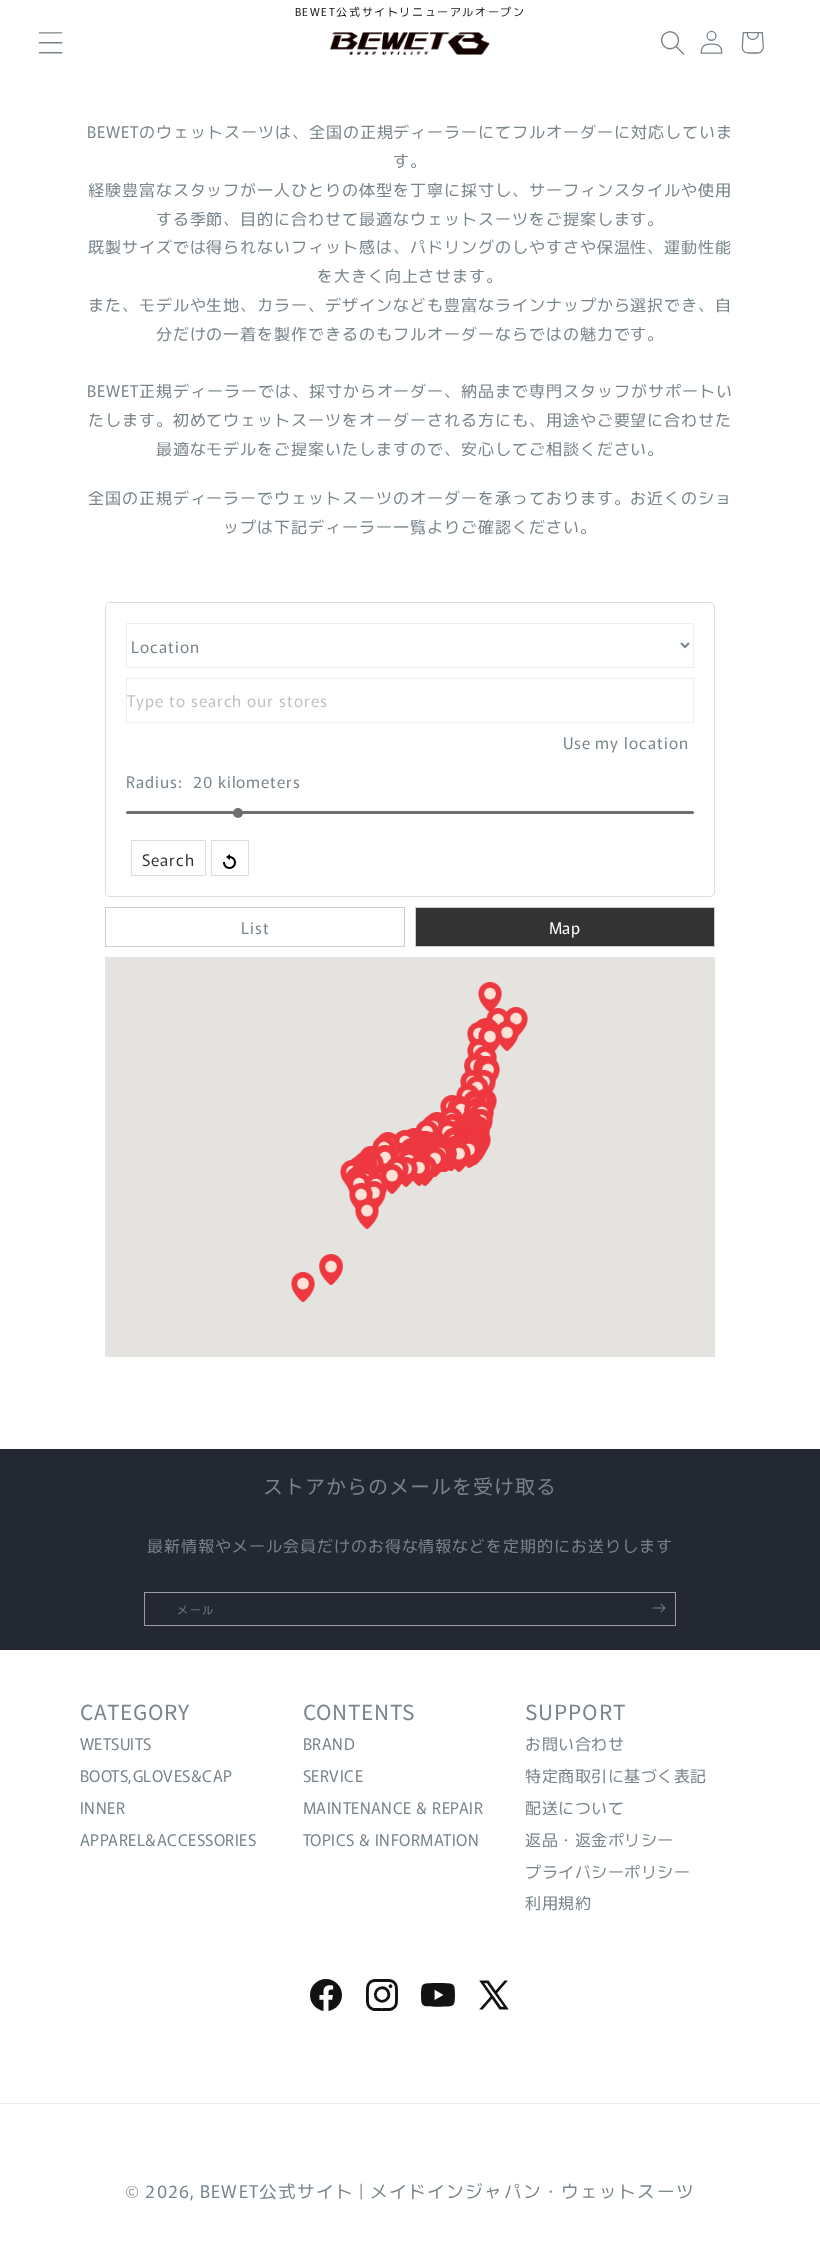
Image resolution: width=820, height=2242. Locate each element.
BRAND (329, 1743)
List (255, 927)
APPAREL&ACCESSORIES (168, 1839)
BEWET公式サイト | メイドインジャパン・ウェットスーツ (447, 2190)
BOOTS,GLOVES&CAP (156, 1775)
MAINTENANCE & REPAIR (393, 1807)
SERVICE (333, 1775)
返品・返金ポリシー (599, 1839)
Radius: (154, 781)
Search (168, 859)
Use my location (626, 742)
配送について (574, 1807)
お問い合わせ (574, 1743)
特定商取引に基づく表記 (615, 1775)
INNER (102, 1807)
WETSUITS (116, 1743)
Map (565, 927)
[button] (673, 43)
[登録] (659, 1608)
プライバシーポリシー (607, 1871)
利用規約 (558, 1902)
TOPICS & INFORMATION (391, 1839)
